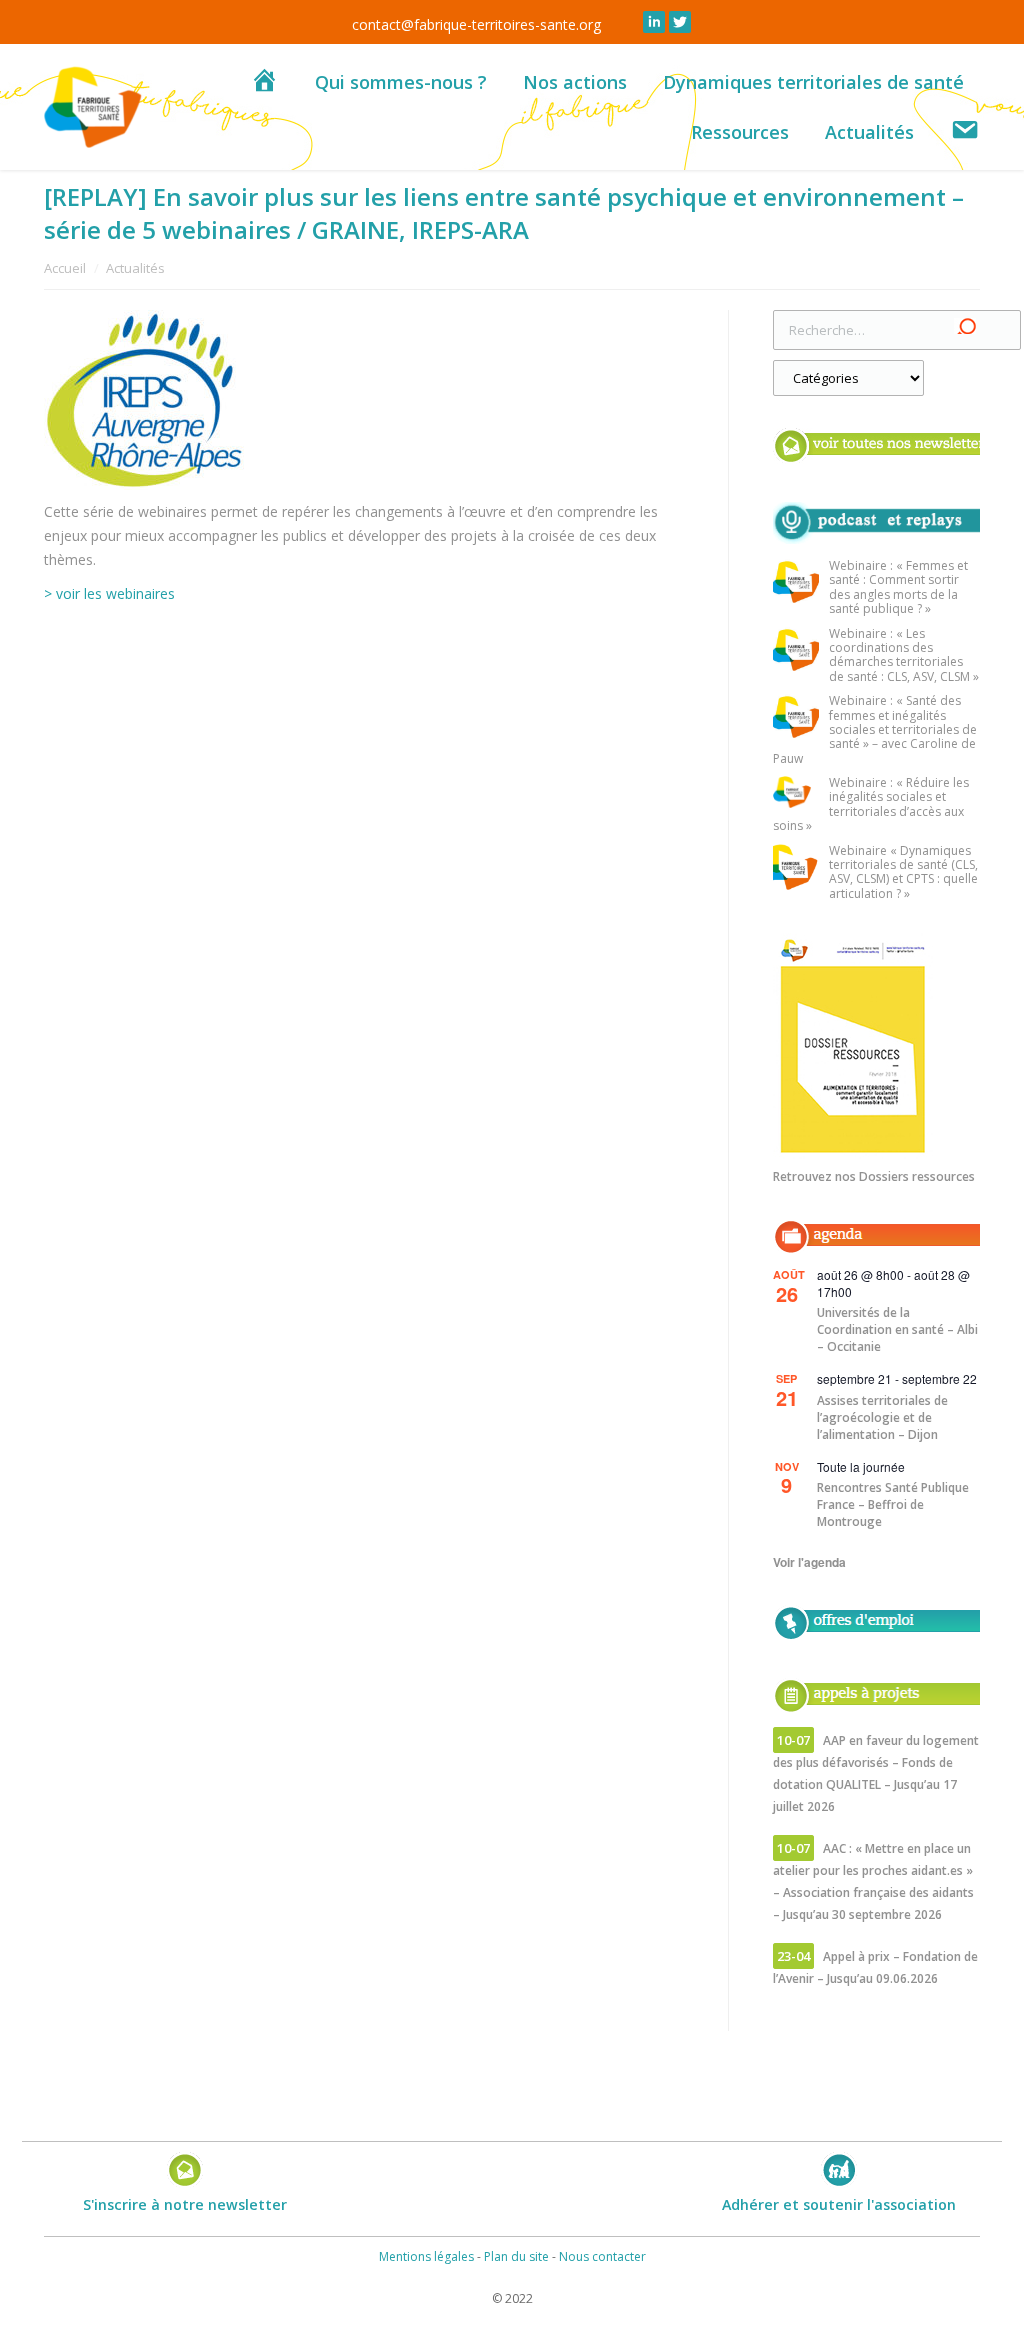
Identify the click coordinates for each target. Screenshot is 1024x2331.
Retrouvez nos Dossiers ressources (874, 1176)
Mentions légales (426, 2256)
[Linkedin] (654, 22)
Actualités (135, 268)
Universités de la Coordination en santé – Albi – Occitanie (897, 1329)
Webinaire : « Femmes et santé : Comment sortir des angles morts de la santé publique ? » (898, 588)
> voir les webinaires (109, 593)
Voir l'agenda (809, 1562)
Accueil (65, 268)
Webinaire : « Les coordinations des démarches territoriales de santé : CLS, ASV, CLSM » (904, 656)
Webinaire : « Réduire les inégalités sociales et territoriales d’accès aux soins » (871, 805)
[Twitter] (680, 22)
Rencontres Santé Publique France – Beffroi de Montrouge (893, 1504)
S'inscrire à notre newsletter (185, 2204)
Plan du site (516, 2256)
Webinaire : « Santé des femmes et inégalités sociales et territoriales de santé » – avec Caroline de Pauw (875, 730)
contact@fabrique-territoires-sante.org (476, 24)
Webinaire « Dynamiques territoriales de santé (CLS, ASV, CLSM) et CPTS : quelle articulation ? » (903, 873)
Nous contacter (602, 2256)
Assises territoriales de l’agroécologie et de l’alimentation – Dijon (882, 1417)
